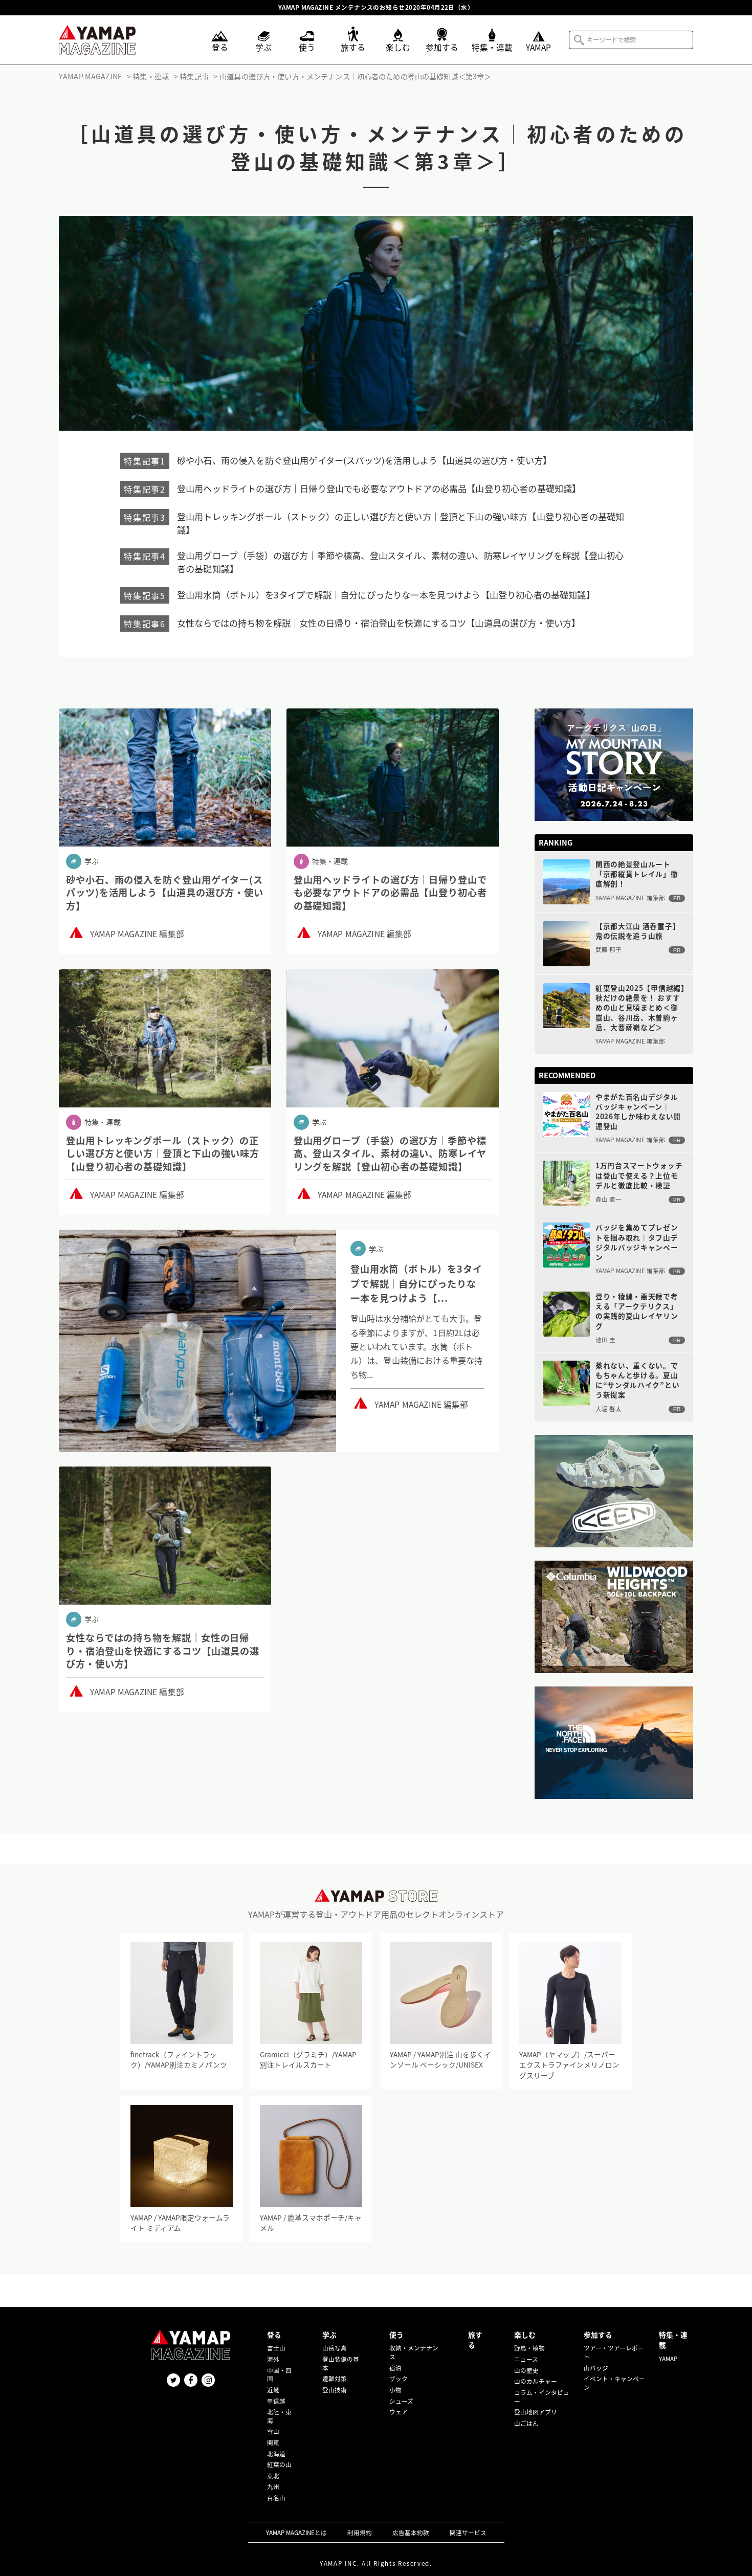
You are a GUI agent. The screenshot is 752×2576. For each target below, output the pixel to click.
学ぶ (329, 2335)
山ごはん (526, 2423)
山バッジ (596, 2368)
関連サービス (468, 2533)
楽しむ (525, 2335)
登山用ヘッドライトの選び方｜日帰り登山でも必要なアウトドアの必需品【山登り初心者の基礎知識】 (379, 488)
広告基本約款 (411, 2533)
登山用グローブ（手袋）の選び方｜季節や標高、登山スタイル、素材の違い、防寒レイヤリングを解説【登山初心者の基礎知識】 (400, 562)
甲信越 (276, 2401)
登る (274, 2335)
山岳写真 (335, 2348)
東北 (273, 2476)
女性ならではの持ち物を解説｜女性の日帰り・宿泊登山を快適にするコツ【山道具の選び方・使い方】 (379, 623)
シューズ (401, 2401)
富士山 (276, 2348)
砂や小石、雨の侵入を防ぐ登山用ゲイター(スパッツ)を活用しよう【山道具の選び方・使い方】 (364, 460)
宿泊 (395, 2368)
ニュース (526, 2359)
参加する (598, 2335)
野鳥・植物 (529, 2348)
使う (396, 2335)
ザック (399, 2379)
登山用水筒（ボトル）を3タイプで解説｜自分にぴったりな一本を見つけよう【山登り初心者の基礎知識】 (386, 595)
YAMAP (668, 2359)
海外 (273, 2359)
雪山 (273, 2431)
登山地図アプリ (536, 2412)
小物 (395, 2390)
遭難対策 (335, 2379)
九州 (273, 2486)
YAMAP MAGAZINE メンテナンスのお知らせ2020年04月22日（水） (376, 8)
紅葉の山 (279, 2464)
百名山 (276, 2498)
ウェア (399, 2412)
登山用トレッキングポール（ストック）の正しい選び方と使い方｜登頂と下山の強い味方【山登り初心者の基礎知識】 (401, 523)
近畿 (273, 2390)
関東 (273, 2442)
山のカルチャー (536, 2381)
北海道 (276, 2454)
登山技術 (335, 2390)
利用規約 (360, 2533)
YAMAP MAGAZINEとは (296, 2533)
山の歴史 (526, 2370)
